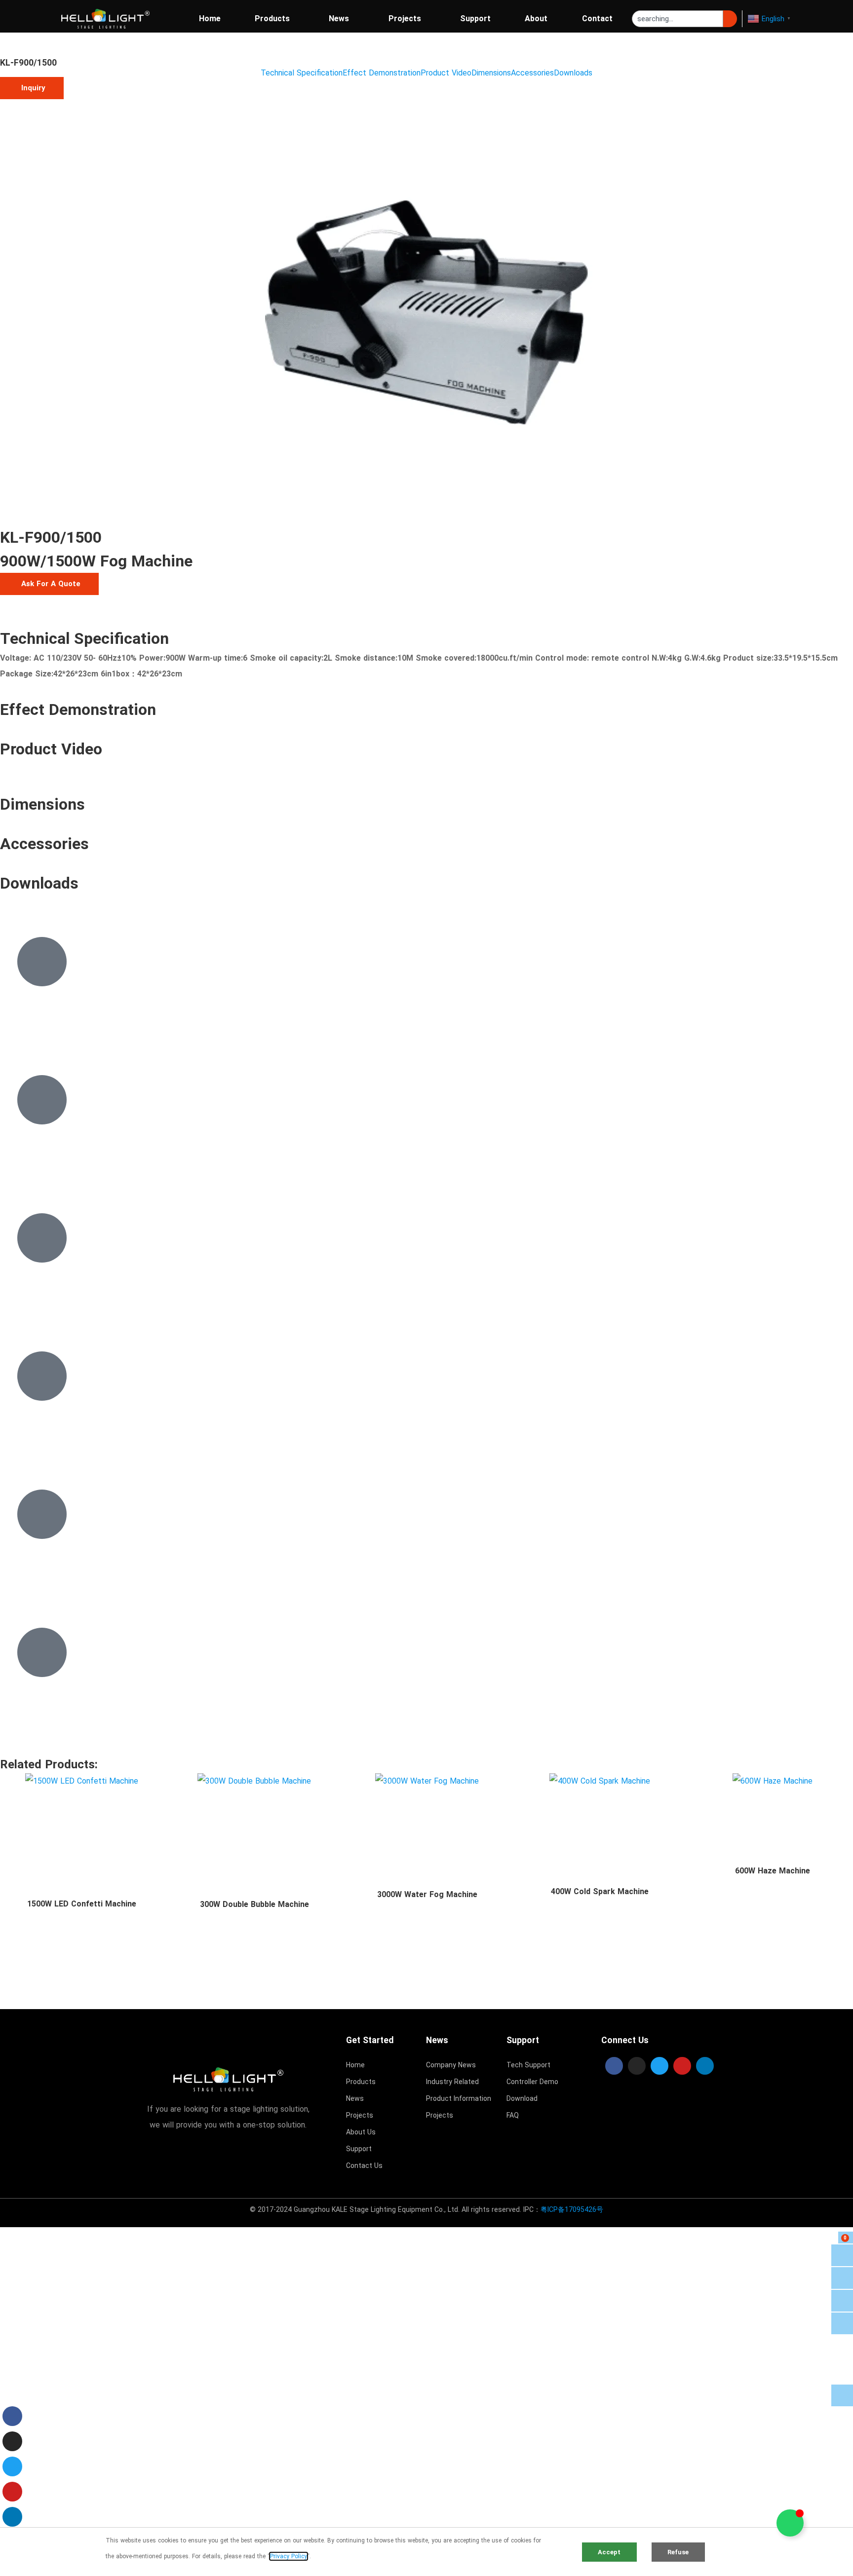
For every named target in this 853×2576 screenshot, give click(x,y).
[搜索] (730, 19)
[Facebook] (614, 2066)
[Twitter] (659, 2066)
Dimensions (491, 73)
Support (475, 19)
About (536, 19)
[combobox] (678, 19)
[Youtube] (682, 2066)
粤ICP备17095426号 (572, 2209)
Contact (597, 19)
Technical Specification (302, 73)
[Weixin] (842, 2301)
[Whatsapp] (842, 2255)
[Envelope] (842, 2323)
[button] (32, 88)
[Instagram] (637, 2066)
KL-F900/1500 (28, 63)
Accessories (532, 73)
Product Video (446, 73)
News (339, 19)
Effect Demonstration (382, 73)
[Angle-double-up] (842, 2395)
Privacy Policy (289, 2556)
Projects (405, 19)
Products (272, 19)
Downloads (573, 73)
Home (210, 19)
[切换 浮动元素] (790, 2523)
